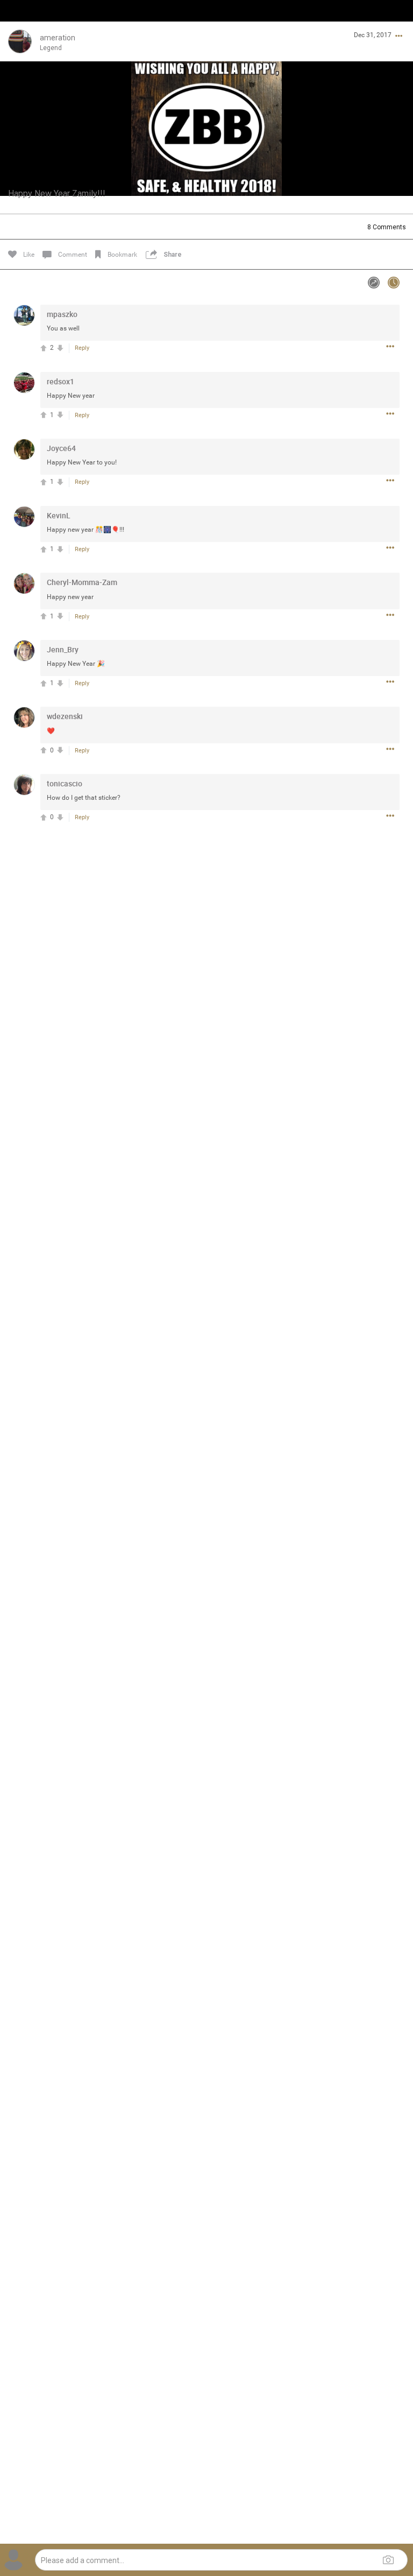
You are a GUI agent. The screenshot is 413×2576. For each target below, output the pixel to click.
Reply (82, 348)
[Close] (20, 25)
